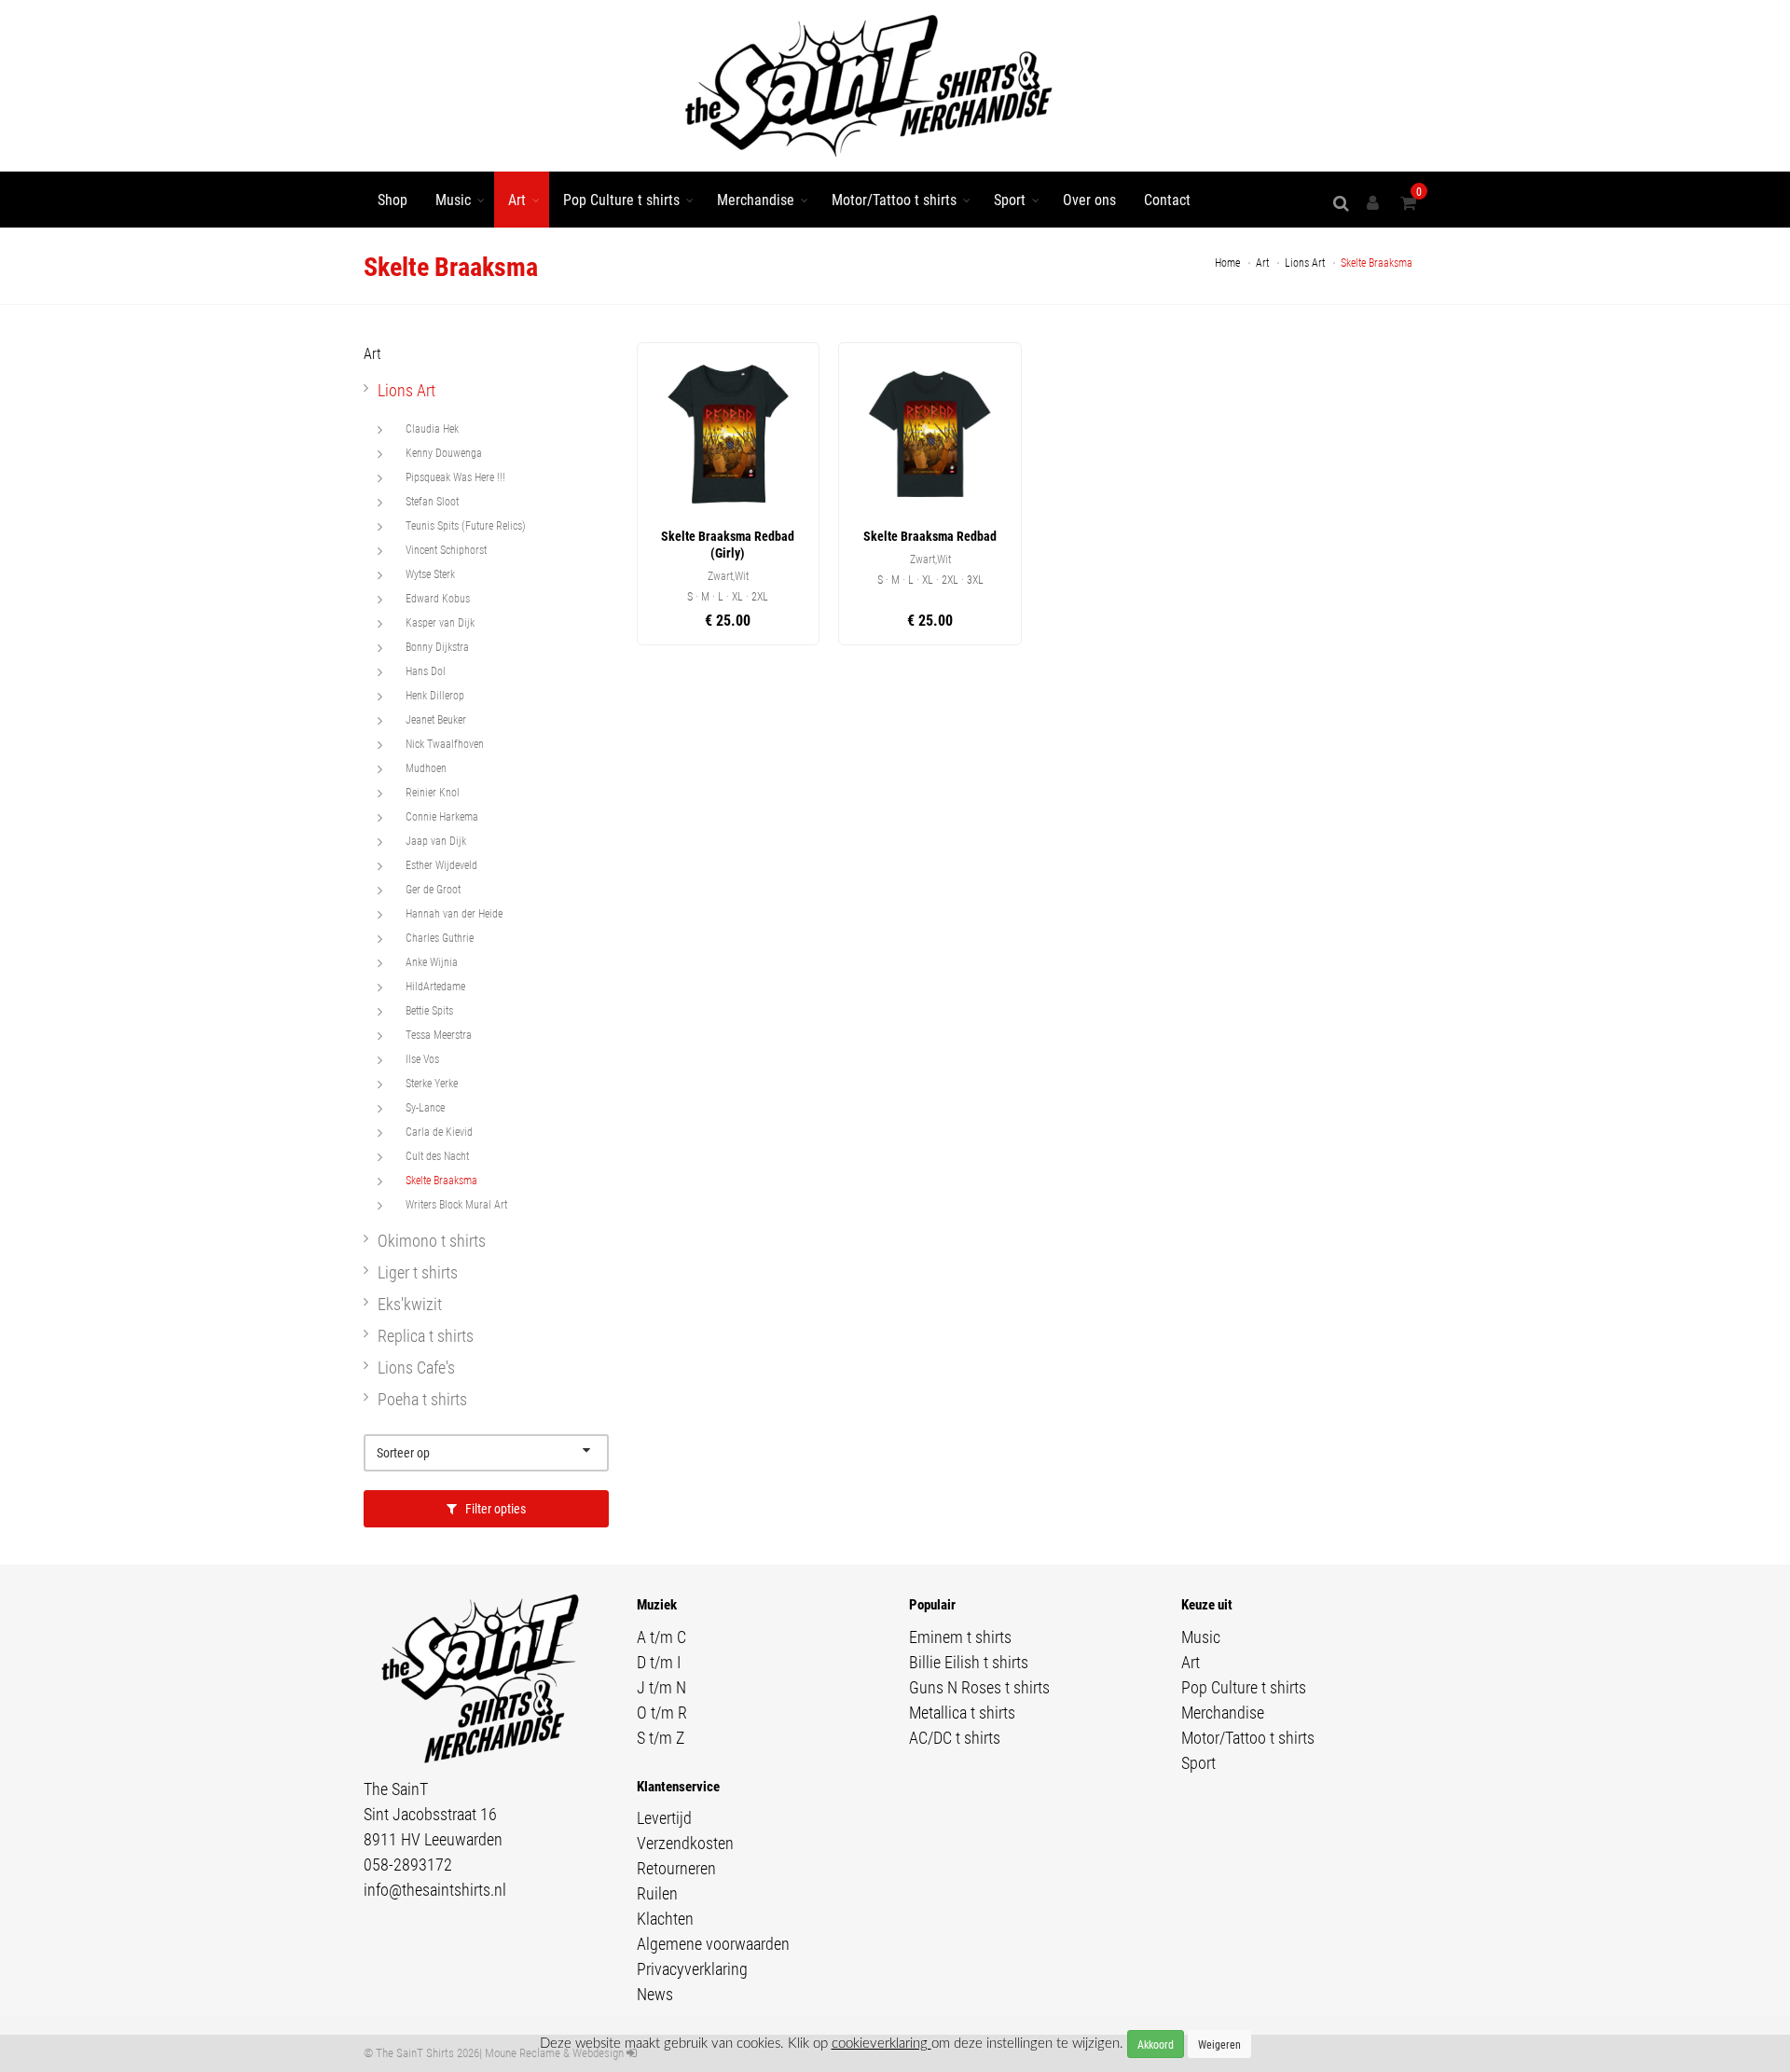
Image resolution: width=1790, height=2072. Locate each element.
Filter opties (494, 1508)
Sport (1010, 199)
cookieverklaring (881, 2044)
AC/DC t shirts (955, 1737)
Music (453, 199)
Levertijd (664, 1817)
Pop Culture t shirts (621, 199)
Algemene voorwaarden (713, 1943)
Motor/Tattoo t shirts (894, 199)
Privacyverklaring (692, 1968)
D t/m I (659, 1662)
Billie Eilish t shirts (969, 1662)
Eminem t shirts (960, 1637)
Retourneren (676, 1868)
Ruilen (657, 1893)
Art (517, 199)
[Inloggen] (1376, 203)
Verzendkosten (685, 1843)
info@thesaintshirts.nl (435, 1889)
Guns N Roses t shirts (979, 1687)
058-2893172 (408, 1864)
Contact (1167, 199)
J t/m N (661, 1687)
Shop (392, 199)
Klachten (665, 1918)
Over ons (1089, 199)
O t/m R (662, 1712)
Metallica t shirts (962, 1712)
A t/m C (661, 1637)
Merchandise (756, 199)
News (655, 1994)
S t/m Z (661, 1737)
